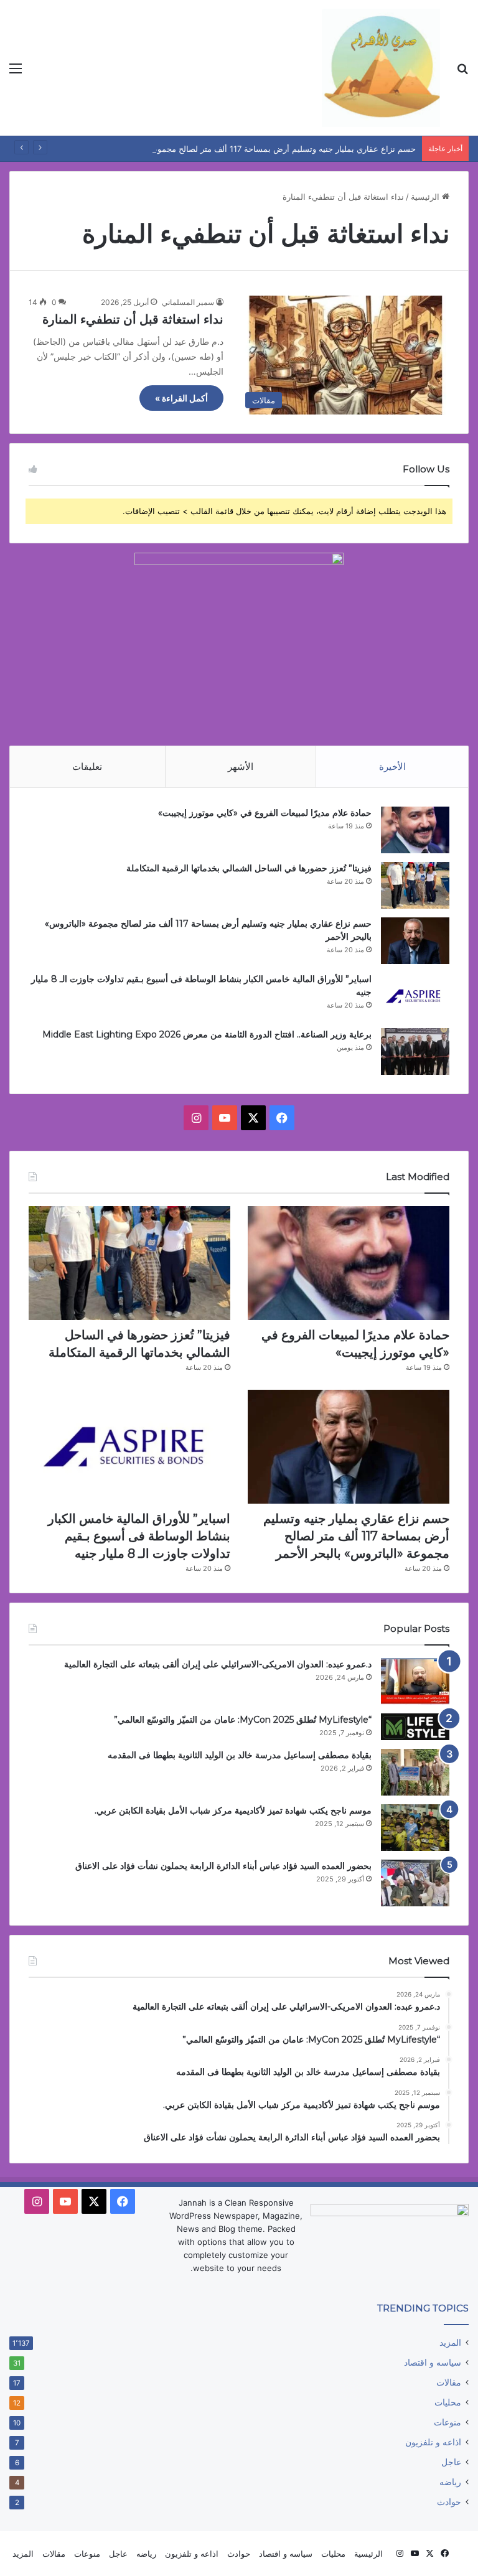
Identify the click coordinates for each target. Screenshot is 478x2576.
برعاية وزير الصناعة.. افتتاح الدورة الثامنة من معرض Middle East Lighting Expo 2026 (207, 1034)
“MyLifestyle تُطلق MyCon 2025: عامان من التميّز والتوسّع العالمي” (243, 1720)
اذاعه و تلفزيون (433, 2442)
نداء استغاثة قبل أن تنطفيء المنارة (133, 319)
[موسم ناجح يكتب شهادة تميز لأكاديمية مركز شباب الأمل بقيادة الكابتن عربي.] (415, 1828)
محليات (448, 2402)
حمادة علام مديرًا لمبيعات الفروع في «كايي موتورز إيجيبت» (265, 813)
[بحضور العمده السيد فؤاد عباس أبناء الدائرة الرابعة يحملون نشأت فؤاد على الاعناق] (415, 1883)
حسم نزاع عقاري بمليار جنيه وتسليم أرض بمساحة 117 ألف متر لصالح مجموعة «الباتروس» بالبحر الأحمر (238, 149)
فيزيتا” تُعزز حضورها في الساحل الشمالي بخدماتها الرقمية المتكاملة (248, 868)
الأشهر (241, 766)
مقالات (449, 2382)
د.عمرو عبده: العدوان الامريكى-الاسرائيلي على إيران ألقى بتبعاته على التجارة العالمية (218, 1664)
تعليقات (87, 766)
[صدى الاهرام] (381, 68)
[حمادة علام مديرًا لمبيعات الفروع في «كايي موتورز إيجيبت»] (415, 830)
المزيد (450, 2343)
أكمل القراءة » (181, 398)
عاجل (451, 2462)
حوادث (449, 2502)
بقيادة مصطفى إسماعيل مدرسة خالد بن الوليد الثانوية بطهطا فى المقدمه (240, 1755)
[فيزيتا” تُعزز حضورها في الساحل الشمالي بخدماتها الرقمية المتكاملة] (415, 885)
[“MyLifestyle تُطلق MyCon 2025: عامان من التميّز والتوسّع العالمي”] (415, 1727)
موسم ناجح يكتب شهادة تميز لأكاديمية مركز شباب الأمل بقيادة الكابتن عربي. (233, 1810)
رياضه (450, 2482)
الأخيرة (392, 766)
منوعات (448, 2422)
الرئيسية (426, 197)
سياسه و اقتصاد (433, 2363)
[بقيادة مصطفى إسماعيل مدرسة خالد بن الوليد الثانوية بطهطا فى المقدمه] (415, 1772)
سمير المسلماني (188, 302)
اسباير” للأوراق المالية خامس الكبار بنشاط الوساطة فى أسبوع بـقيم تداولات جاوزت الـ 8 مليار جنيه (139, 1536)
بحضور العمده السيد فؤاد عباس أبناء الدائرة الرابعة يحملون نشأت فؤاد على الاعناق (223, 1866)
